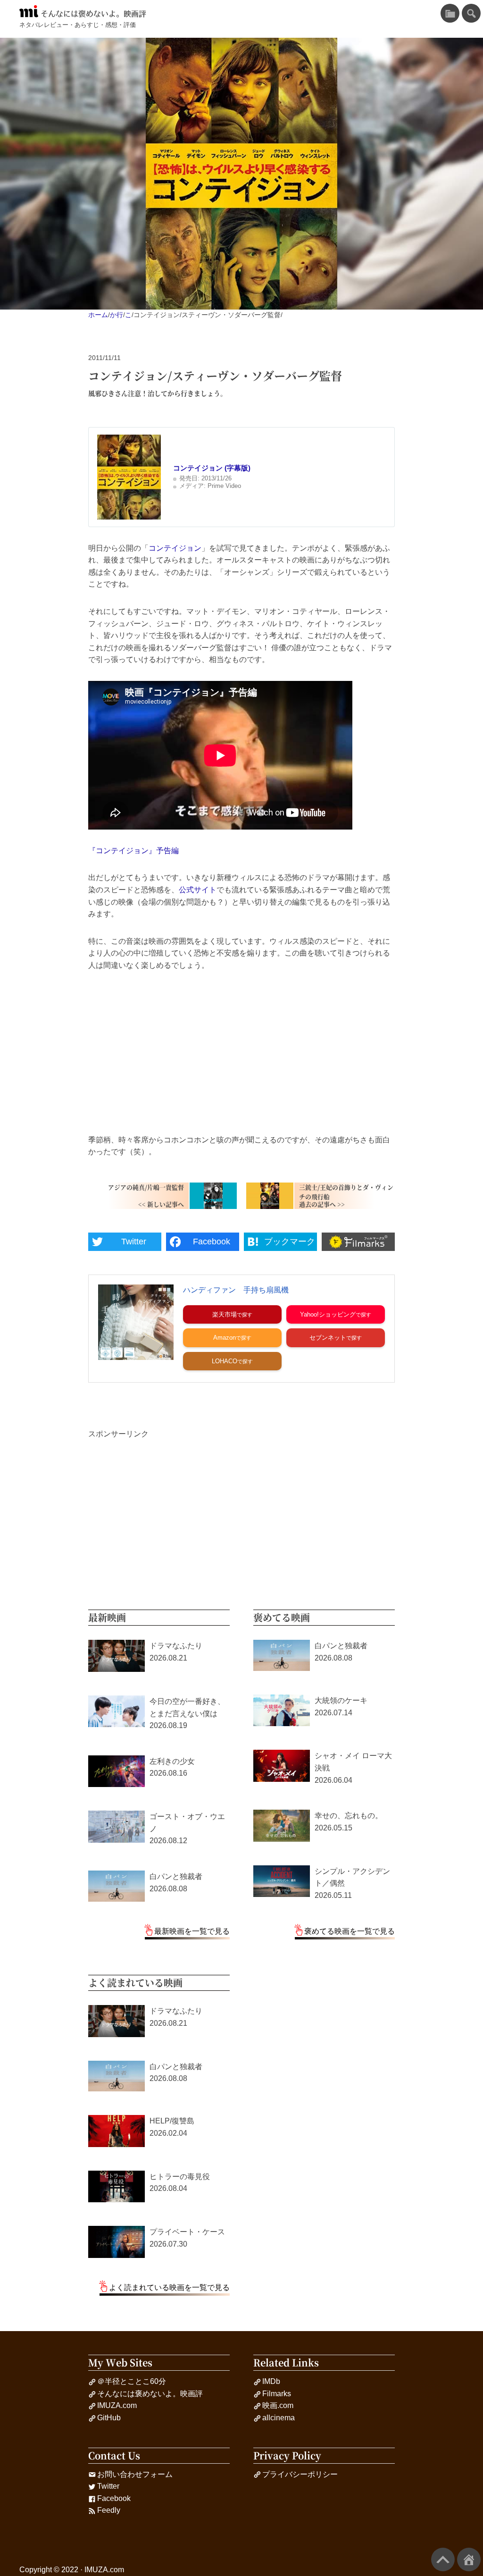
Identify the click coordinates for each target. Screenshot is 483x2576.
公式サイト (198, 890)
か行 (117, 315)
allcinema (279, 2418)
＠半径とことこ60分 (132, 2381)
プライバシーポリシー (300, 2474)
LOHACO (225, 1361)
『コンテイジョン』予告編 (133, 851)
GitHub (109, 2418)
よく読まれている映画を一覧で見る (169, 2287)
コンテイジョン (175, 548)
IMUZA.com (117, 2405)
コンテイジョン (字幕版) (212, 468)
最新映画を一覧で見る (192, 1931)
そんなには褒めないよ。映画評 (93, 14)
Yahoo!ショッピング (328, 1314)
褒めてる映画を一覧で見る (350, 1931)
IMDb (271, 2381)
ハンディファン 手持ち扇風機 (236, 1290)
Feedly (109, 2510)
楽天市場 (225, 1314)
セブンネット (328, 1338)
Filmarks (277, 2394)
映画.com (278, 2405)
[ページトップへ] (443, 2559)
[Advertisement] (241, 1053)
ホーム (98, 315)
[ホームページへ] (469, 2559)
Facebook (114, 2498)
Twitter (108, 2486)
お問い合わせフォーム (135, 2474)
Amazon (225, 1338)
